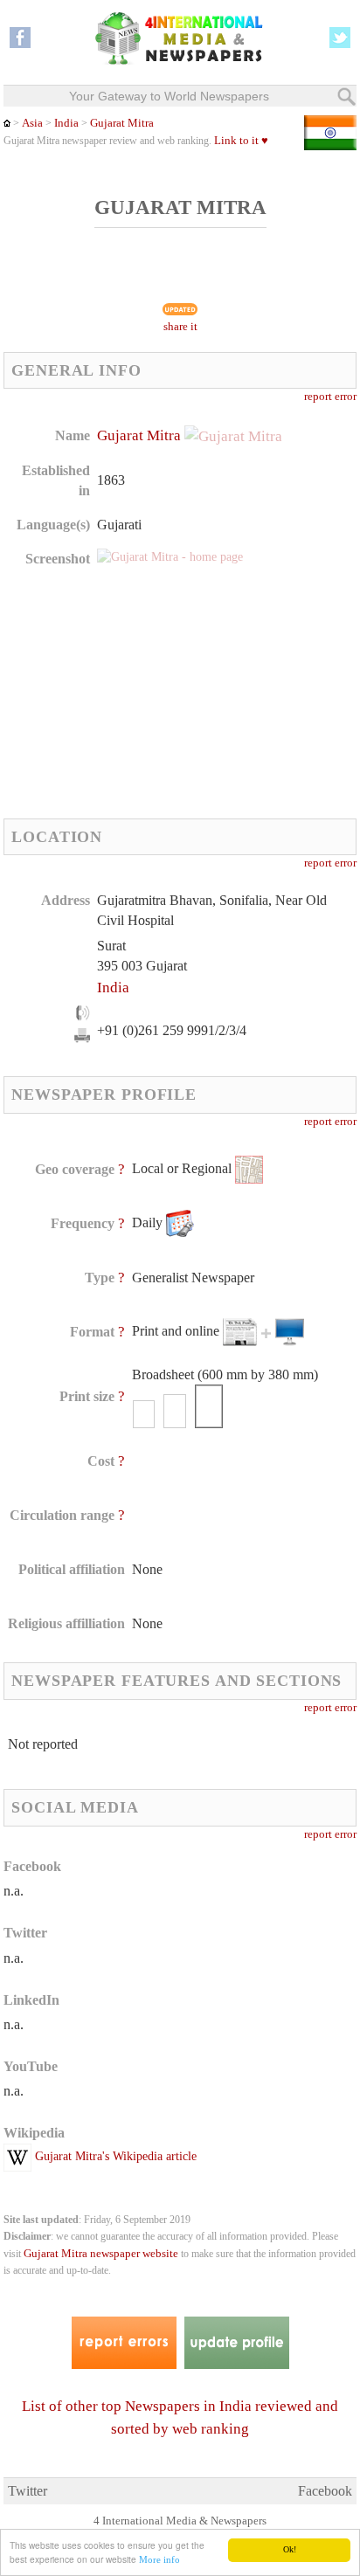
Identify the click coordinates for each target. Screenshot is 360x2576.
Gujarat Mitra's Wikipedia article (114, 2156)
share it (180, 327)
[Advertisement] (135, 692)
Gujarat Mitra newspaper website (101, 2254)
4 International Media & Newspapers (180, 2521)
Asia (32, 123)
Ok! (290, 2549)
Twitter (28, 2491)
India (66, 123)
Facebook (325, 2491)
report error (330, 397)
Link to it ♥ (241, 141)
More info (159, 2559)
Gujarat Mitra (122, 123)
